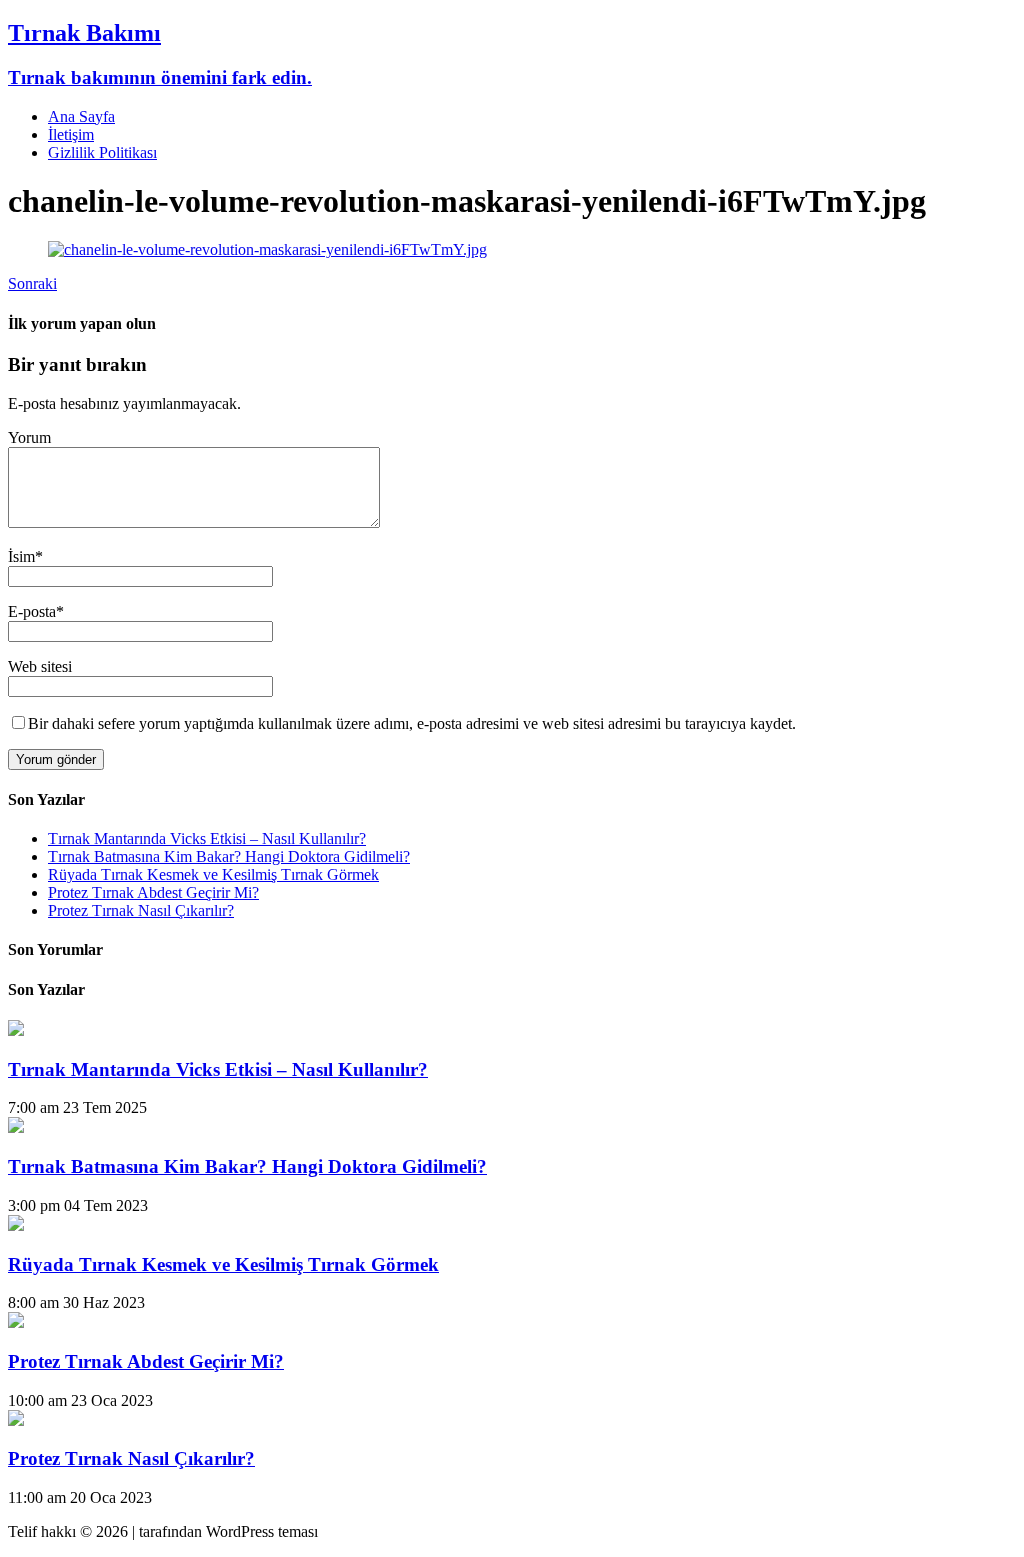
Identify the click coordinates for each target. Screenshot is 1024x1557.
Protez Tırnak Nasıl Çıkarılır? (141, 910)
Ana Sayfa (81, 116)
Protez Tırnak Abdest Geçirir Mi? (153, 892)
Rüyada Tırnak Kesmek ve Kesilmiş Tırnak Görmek (213, 874)
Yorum (29, 437)
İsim (21, 556)
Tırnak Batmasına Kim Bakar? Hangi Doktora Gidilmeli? (229, 856)
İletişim (71, 134)
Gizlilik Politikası (102, 152)
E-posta (32, 611)
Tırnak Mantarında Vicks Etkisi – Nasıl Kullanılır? (207, 838)
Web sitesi (40, 666)
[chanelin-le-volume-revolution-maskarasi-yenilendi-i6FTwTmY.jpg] (267, 249)
